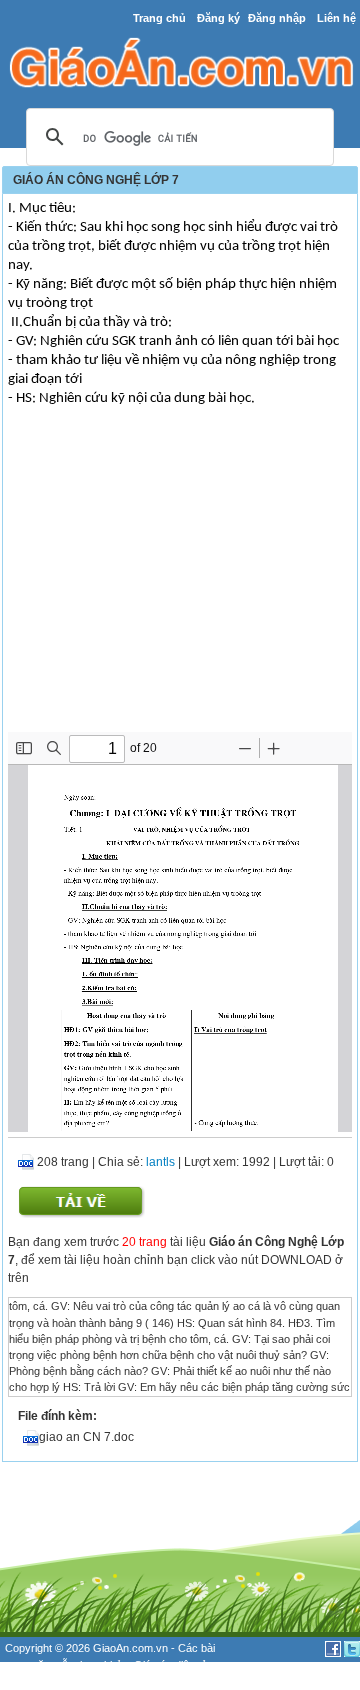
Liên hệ (336, 18)
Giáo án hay (34, 1681)
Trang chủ (159, 18)
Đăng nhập (277, 18)
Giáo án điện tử (171, 1665)
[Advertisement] (180, 582)
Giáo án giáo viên (111, 1681)
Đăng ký (218, 18)
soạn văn (27, 1665)
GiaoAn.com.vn (130, 1648)
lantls (160, 1162)
